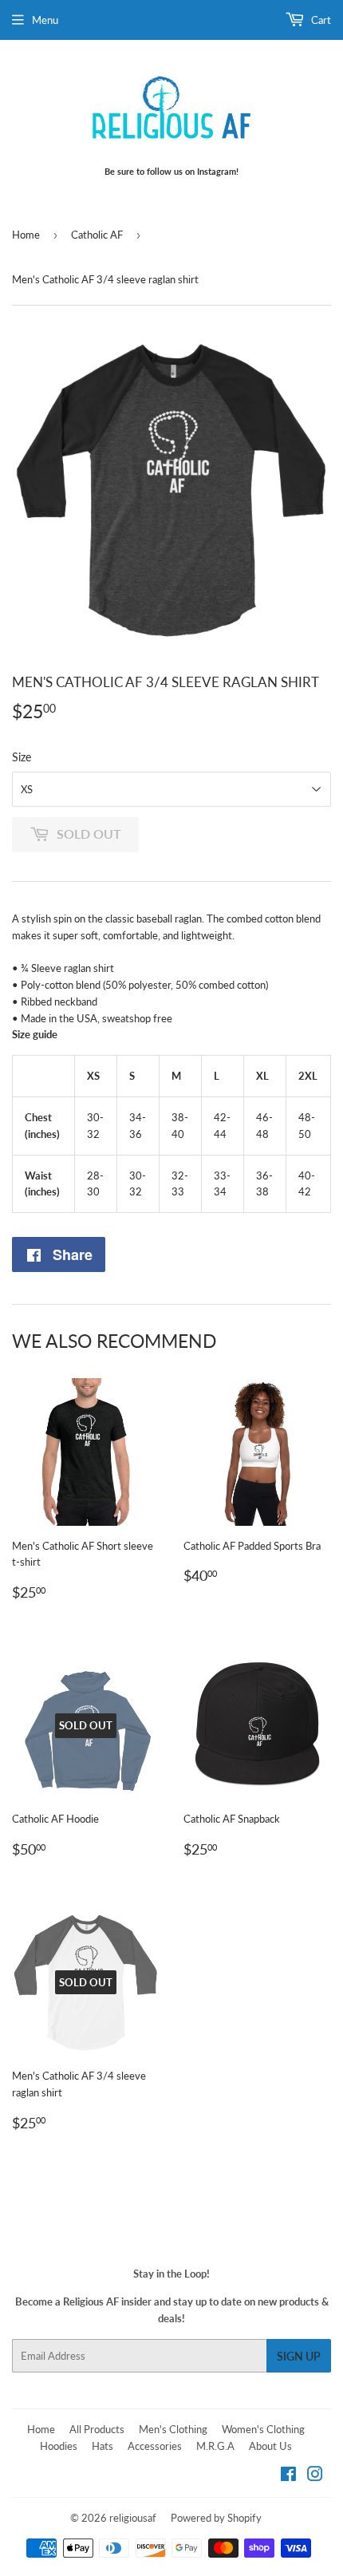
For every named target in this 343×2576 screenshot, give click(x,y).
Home (26, 235)
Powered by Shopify (216, 2518)
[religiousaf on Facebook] (288, 2476)
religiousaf (133, 2518)
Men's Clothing (173, 2429)
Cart (320, 20)
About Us (270, 2446)
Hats (103, 2446)
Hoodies (59, 2446)
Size (22, 757)
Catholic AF (97, 235)
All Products (97, 2429)
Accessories (155, 2446)
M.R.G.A (215, 2446)
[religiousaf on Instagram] (315, 2476)
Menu (45, 20)
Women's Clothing (263, 2429)
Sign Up (299, 2356)
